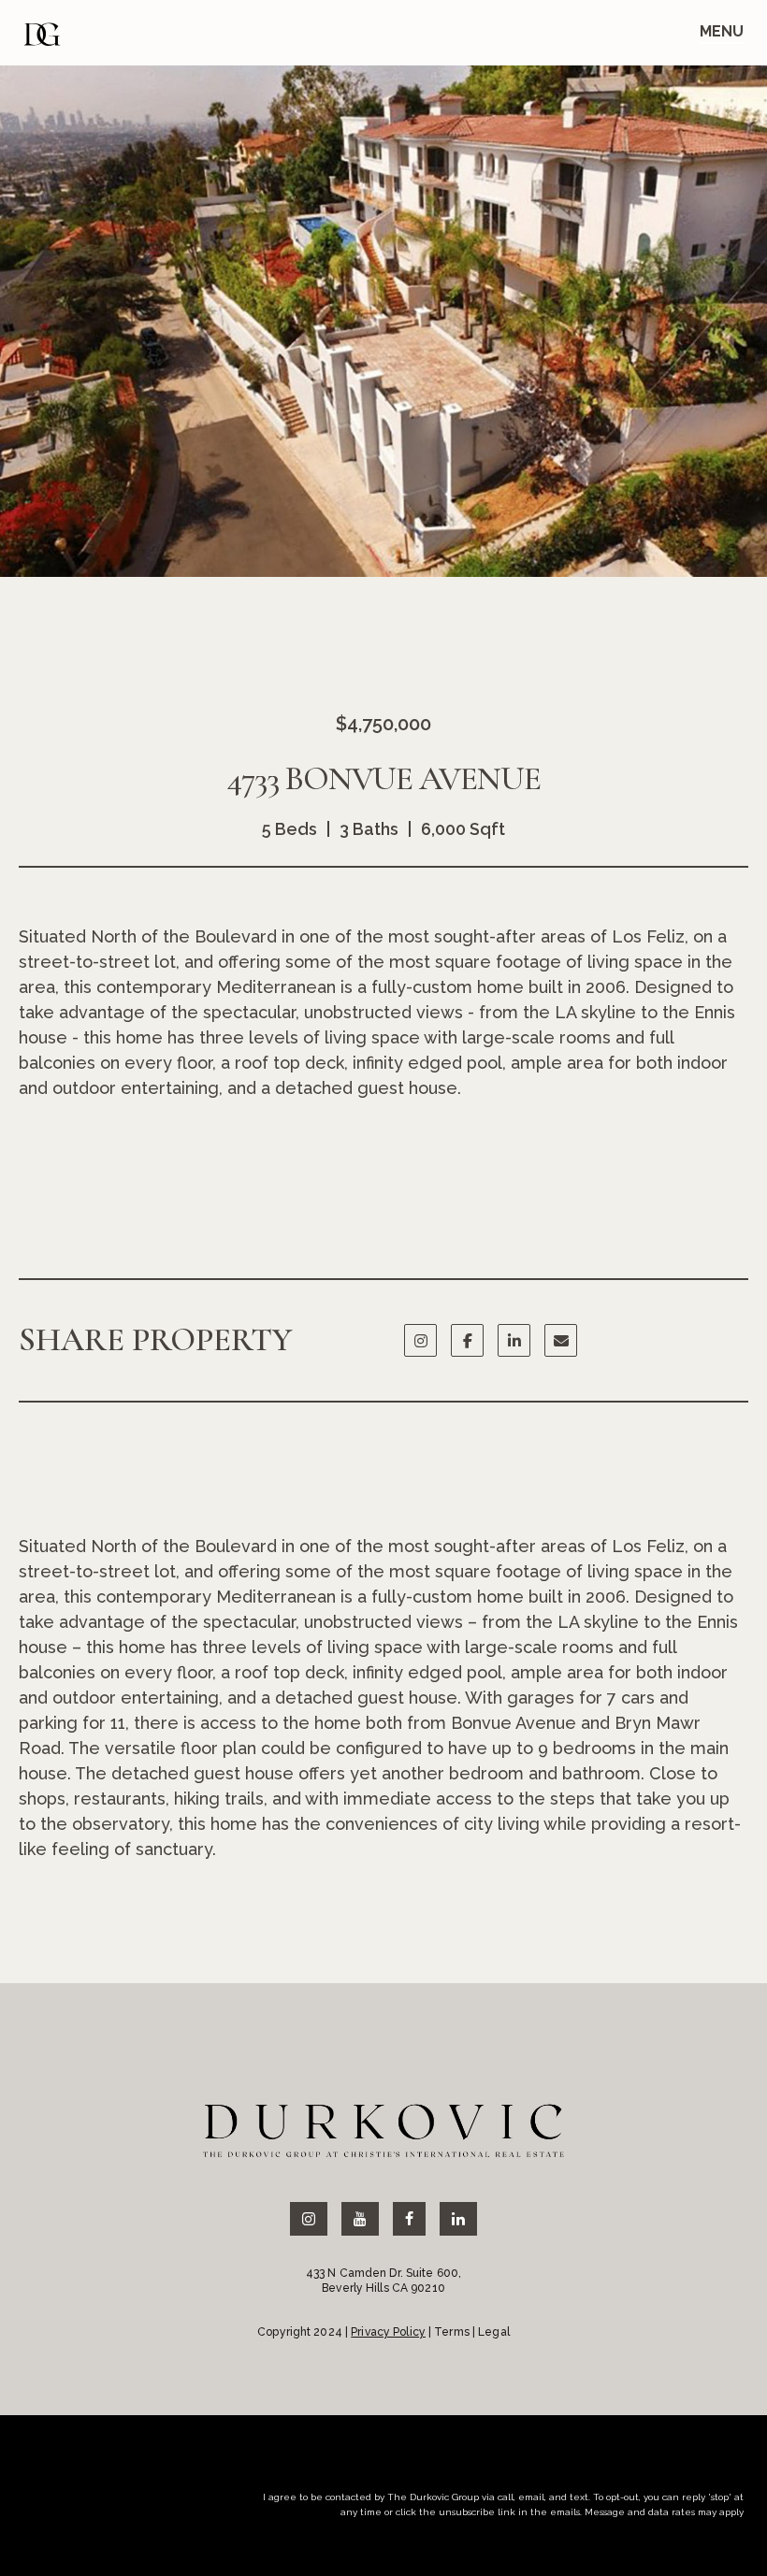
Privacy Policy (388, 2332)
